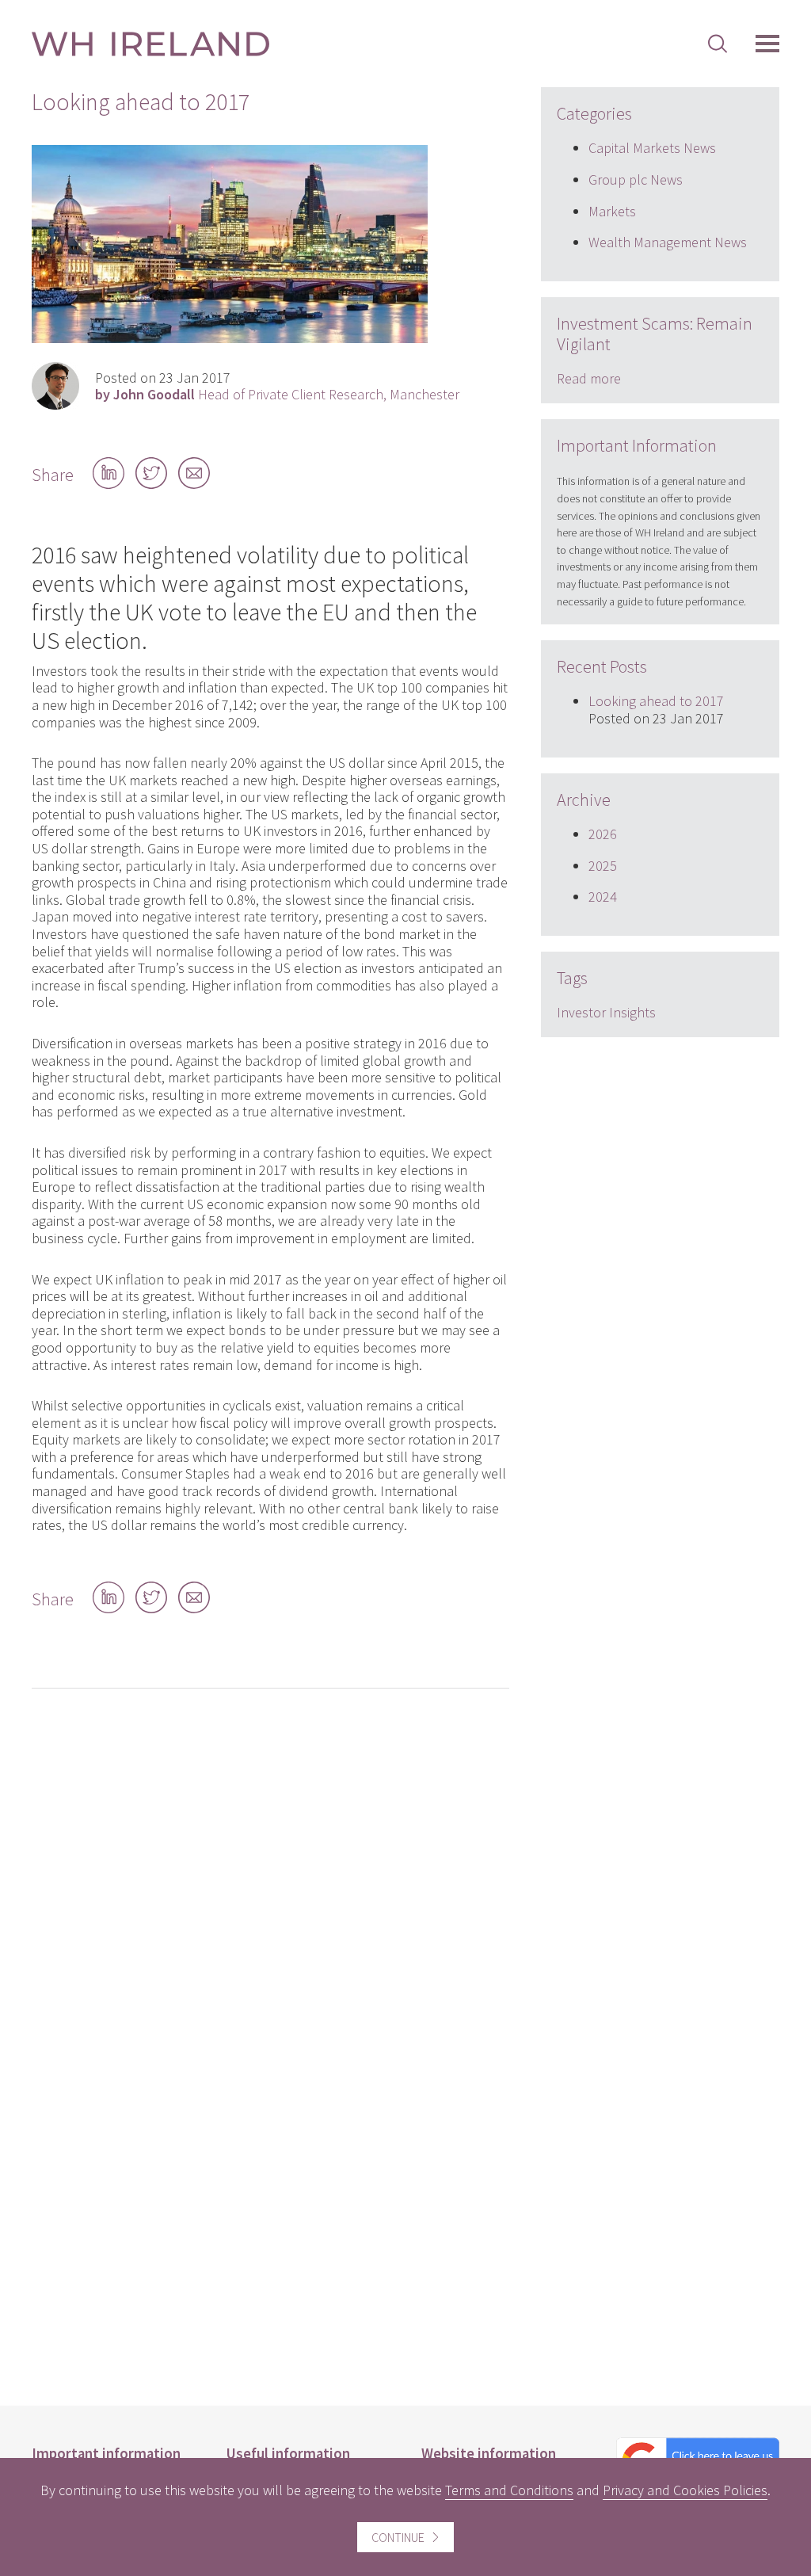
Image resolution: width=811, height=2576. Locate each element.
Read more (589, 378)
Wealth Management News (668, 242)
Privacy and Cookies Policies (685, 2490)
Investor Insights (606, 1012)
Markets (612, 211)
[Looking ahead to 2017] (230, 338)
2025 (603, 866)
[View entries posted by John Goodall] (55, 386)
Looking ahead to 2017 (656, 701)
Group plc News (636, 179)
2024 (603, 897)
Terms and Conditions (509, 2490)
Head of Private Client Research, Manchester (277, 395)
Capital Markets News (652, 148)
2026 (603, 834)
